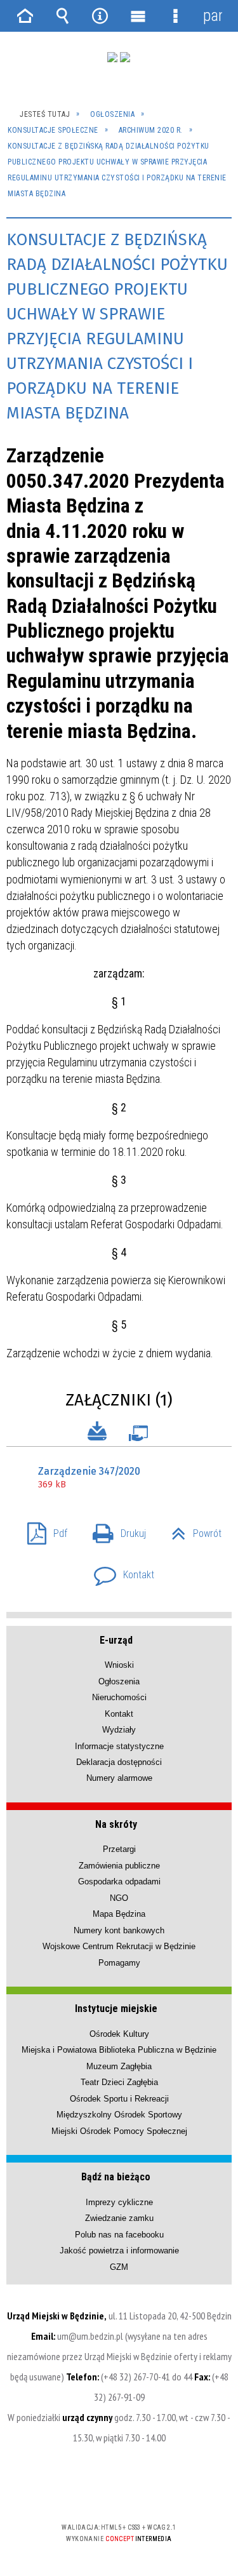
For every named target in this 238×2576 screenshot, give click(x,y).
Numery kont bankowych (119, 1930)
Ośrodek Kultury (119, 2034)
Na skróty (116, 1824)
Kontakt (119, 1571)
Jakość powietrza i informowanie (119, 2251)
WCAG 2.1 (158, 2490)
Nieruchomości (119, 1697)
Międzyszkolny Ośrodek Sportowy (119, 2115)
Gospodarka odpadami (119, 1882)
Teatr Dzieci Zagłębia (119, 2082)
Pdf (42, 1530)
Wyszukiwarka (63, 16)
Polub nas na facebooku (119, 2235)
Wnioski (119, 1665)
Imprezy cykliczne (119, 2202)
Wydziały (119, 1730)
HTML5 (99, 2491)
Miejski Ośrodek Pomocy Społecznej (119, 2131)
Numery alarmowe (119, 1778)
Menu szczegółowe (175, 16)
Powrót (191, 1530)
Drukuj (114, 1530)
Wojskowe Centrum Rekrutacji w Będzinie (119, 1946)
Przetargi (119, 1849)
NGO (119, 1898)
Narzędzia (100, 16)
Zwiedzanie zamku (119, 2218)
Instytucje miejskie (116, 2009)
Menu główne (138, 16)
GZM (119, 2267)
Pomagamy (119, 1963)
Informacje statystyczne (119, 1746)
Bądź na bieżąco (116, 2177)
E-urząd (116, 1640)
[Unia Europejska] (125, 57)
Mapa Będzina (119, 1914)
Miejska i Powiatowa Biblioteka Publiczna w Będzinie (119, 2050)
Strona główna (25, 16)
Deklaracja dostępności (119, 1762)
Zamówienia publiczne (119, 1866)
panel (213, 16)
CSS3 (118, 2491)
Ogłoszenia (119, 1681)
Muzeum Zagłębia (119, 2066)
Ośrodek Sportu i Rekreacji (119, 2099)
